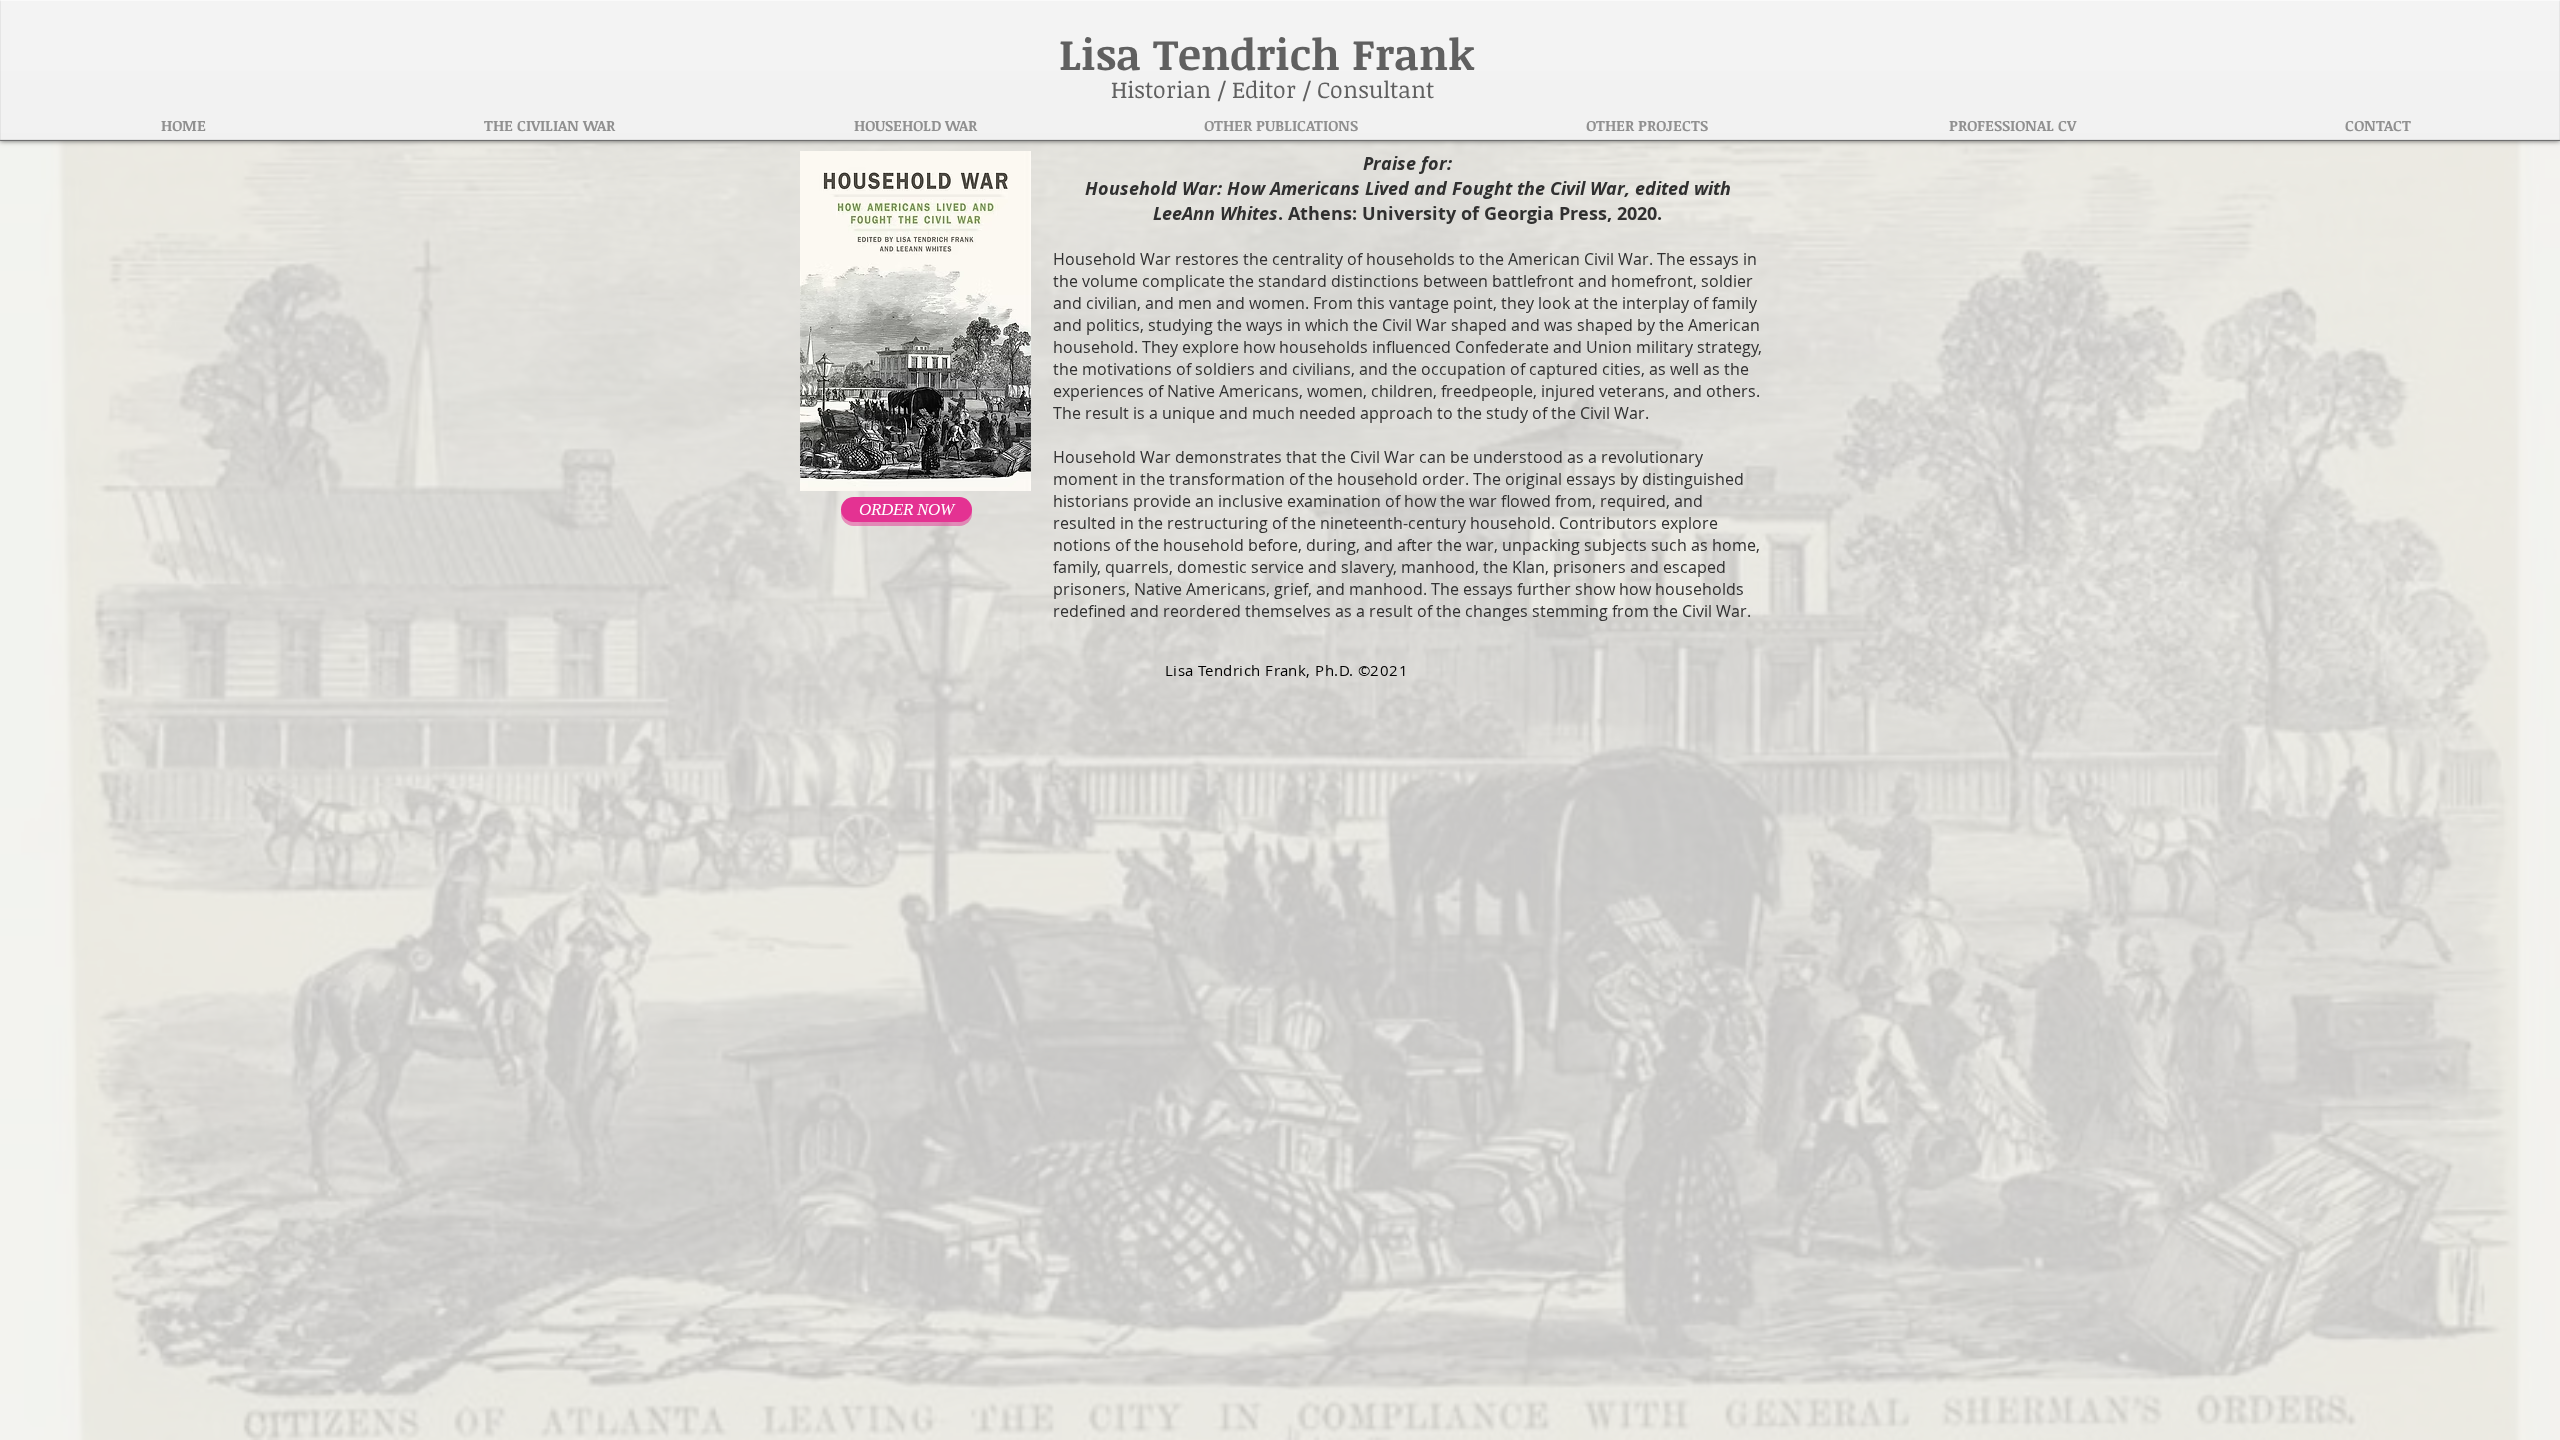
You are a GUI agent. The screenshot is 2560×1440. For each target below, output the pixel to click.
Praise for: (1407, 163)
